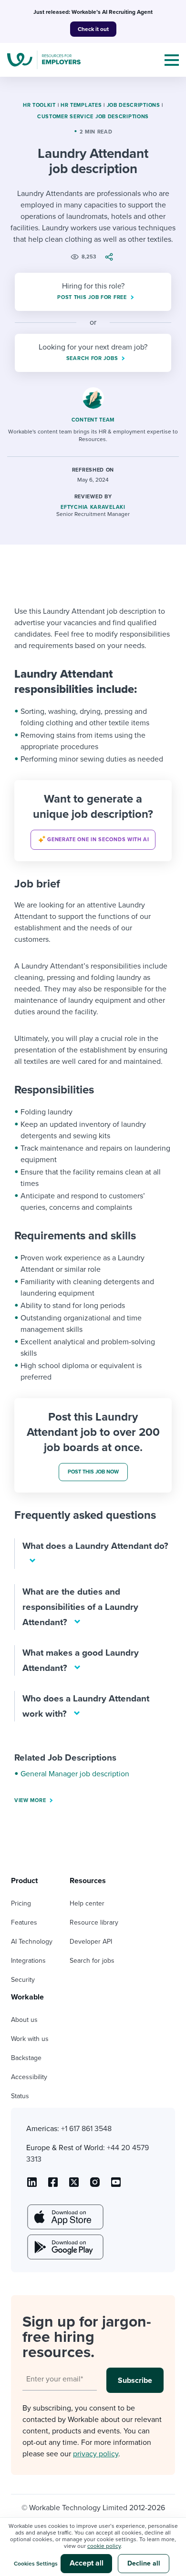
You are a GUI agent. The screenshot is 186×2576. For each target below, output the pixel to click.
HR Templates (81, 105)
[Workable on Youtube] (74, 2185)
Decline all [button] (144, 2563)
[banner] (93, 821)
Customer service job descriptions (93, 117)
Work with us (30, 2039)
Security (23, 1980)
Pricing (21, 1903)
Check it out (93, 29)
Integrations (28, 1961)
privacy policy (96, 2454)
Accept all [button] (87, 2563)
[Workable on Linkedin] (32, 2185)
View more (30, 1800)
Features (24, 1922)
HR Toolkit (39, 105)
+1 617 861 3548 (86, 2129)
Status (20, 2096)
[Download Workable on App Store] (64, 2217)
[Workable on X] (95, 2185)
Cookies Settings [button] (36, 2564)
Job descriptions (134, 105)
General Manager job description (75, 1774)
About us (24, 2020)
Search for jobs (92, 1961)
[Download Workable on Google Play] (64, 2247)
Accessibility (29, 2077)
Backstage (26, 2058)
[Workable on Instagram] (116, 2185)
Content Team (93, 420)
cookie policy (104, 2546)
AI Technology (32, 1942)
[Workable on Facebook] (53, 2185)
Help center (87, 1903)
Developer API (91, 1942)
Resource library (94, 1922)
